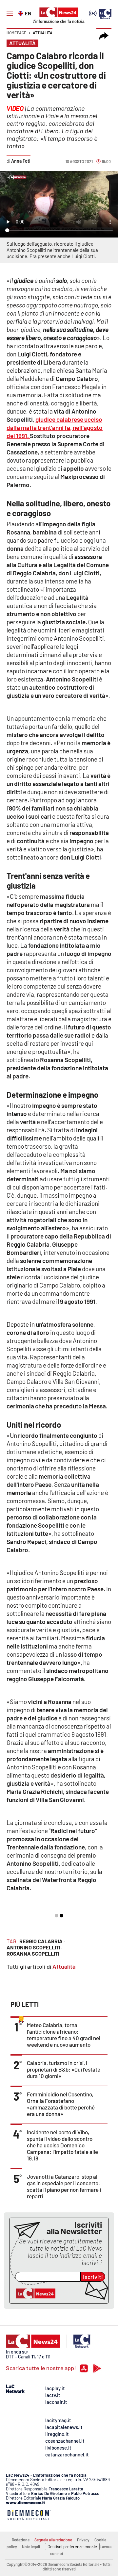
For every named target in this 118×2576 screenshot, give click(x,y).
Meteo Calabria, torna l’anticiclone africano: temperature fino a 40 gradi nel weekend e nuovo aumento (64, 2035)
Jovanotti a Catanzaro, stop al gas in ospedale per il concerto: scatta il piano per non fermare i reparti (64, 2186)
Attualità (43, 33)
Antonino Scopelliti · (35, 1947)
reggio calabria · (42, 1941)
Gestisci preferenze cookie (72, 2547)
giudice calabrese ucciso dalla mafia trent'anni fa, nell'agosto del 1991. (55, 427)
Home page (16, 33)
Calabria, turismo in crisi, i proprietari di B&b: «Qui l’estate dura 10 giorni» (64, 2069)
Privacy (83, 2540)
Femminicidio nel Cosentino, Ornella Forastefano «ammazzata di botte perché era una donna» (61, 2104)
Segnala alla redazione (53, 2540)
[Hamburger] (10, 13)
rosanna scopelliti (33, 1953)
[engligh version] (21, 13)
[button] (104, 36)
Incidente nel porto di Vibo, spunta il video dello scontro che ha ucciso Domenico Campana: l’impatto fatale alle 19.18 (62, 2145)
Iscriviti (93, 2277)
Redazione (21, 2540)
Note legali (31, 2547)
